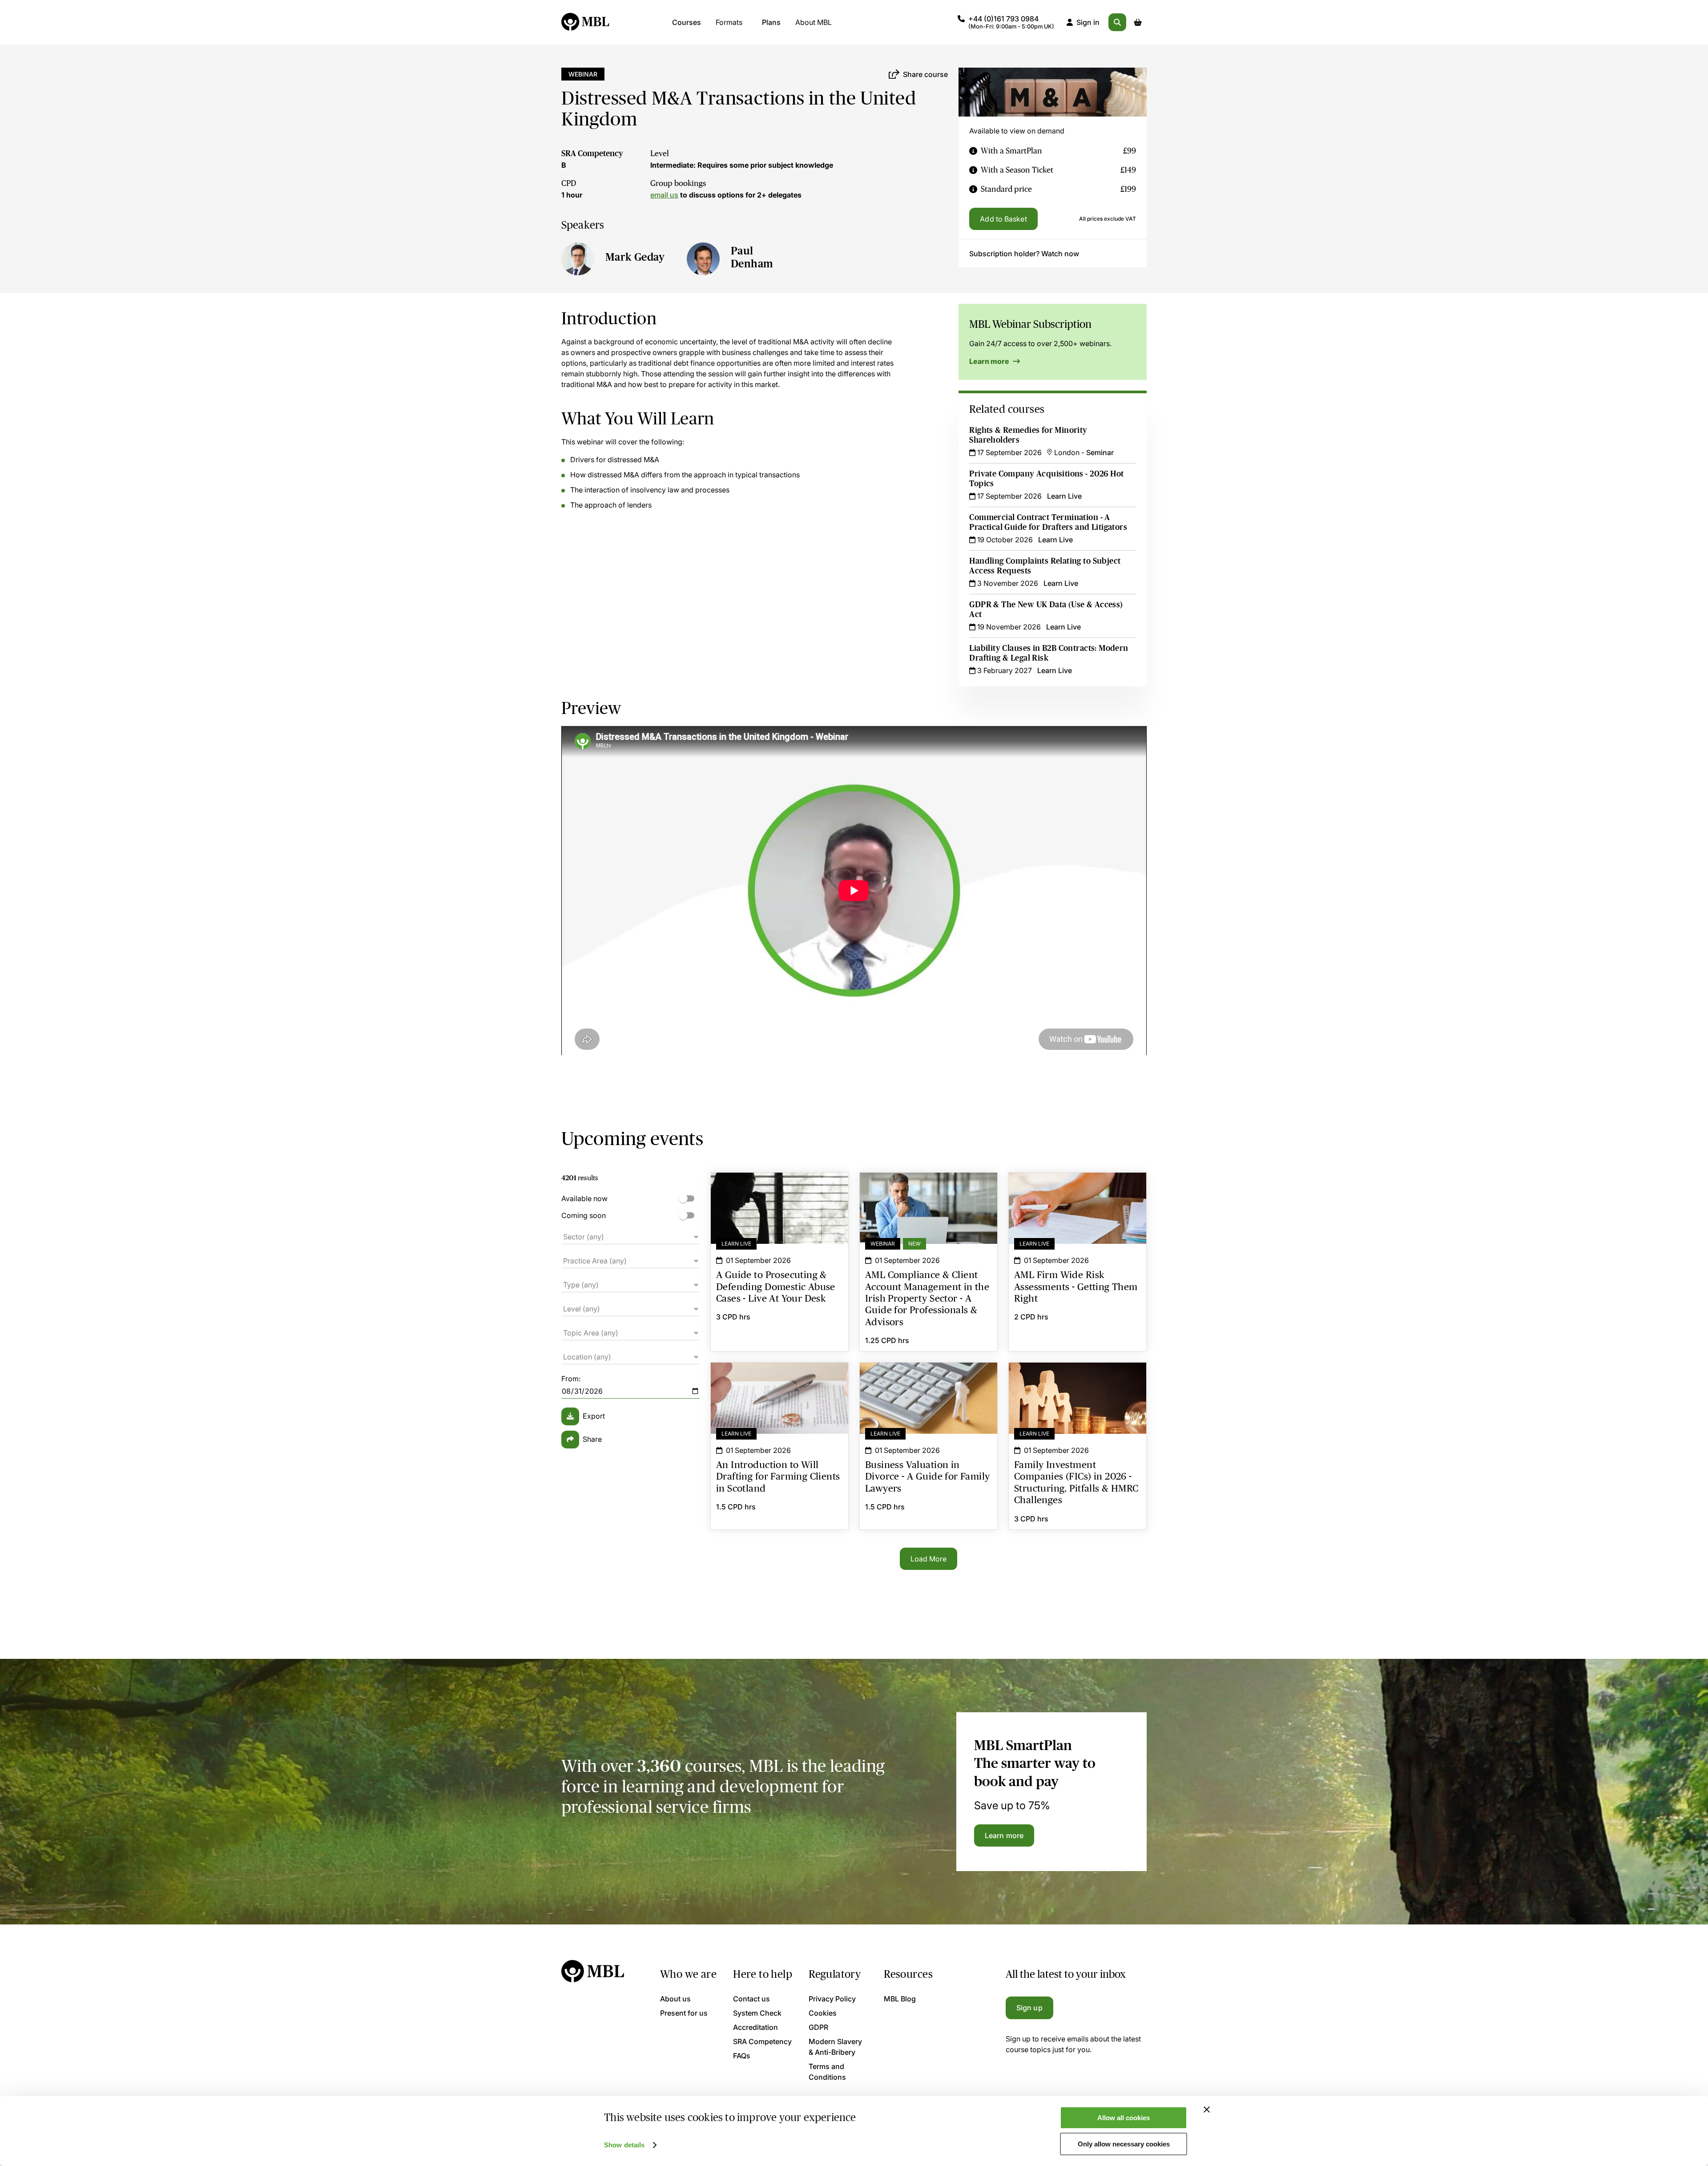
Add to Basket (1003, 219)
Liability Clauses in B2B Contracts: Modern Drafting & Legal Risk (1049, 653)
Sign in (1088, 22)
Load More (929, 1559)
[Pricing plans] (973, 151)
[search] (1117, 22)
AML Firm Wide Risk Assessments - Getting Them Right (1078, 1189)
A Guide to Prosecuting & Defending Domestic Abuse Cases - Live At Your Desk (779, 1194)
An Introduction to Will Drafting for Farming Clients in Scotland (779, 1379)
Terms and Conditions (827, 2072)
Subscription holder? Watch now (1024, 254)
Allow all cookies (1124, 2118)
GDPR (818, 2027)
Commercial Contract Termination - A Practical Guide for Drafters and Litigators (1048, 522)
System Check (757, 2013)
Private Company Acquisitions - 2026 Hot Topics (1046, 479)
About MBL (814, 22)
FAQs (742, 2056)
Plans (771, 22)
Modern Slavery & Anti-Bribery (835, 2047)
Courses (687, 22)
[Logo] (586, 22)
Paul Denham (752, 257)
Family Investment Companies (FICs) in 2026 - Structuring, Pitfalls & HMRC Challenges (1078, 1379)
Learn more (990, 361)
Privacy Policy (832, 1999)
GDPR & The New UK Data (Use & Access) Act (1046, 609)
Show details (624, 2145)
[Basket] (1138, 22)
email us (664, 195)
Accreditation (755, 2027)
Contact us (751, 1999)
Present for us (684, 2013)
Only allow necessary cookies (1124, 2144)
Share (592, 1439)
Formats (729, 22)
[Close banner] (1207, 2110)
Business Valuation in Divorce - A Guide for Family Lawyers (929, 1379)
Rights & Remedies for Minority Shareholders (1028, 435)
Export (594, 1416)
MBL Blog (900, 1999)
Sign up (1029, 2008)
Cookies (823, 2013)
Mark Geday (635, 257)
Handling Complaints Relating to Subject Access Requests (1045, 566)
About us (675, 1999)
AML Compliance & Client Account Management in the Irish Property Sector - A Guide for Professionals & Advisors (929, 1194)
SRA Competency (592, 153)
